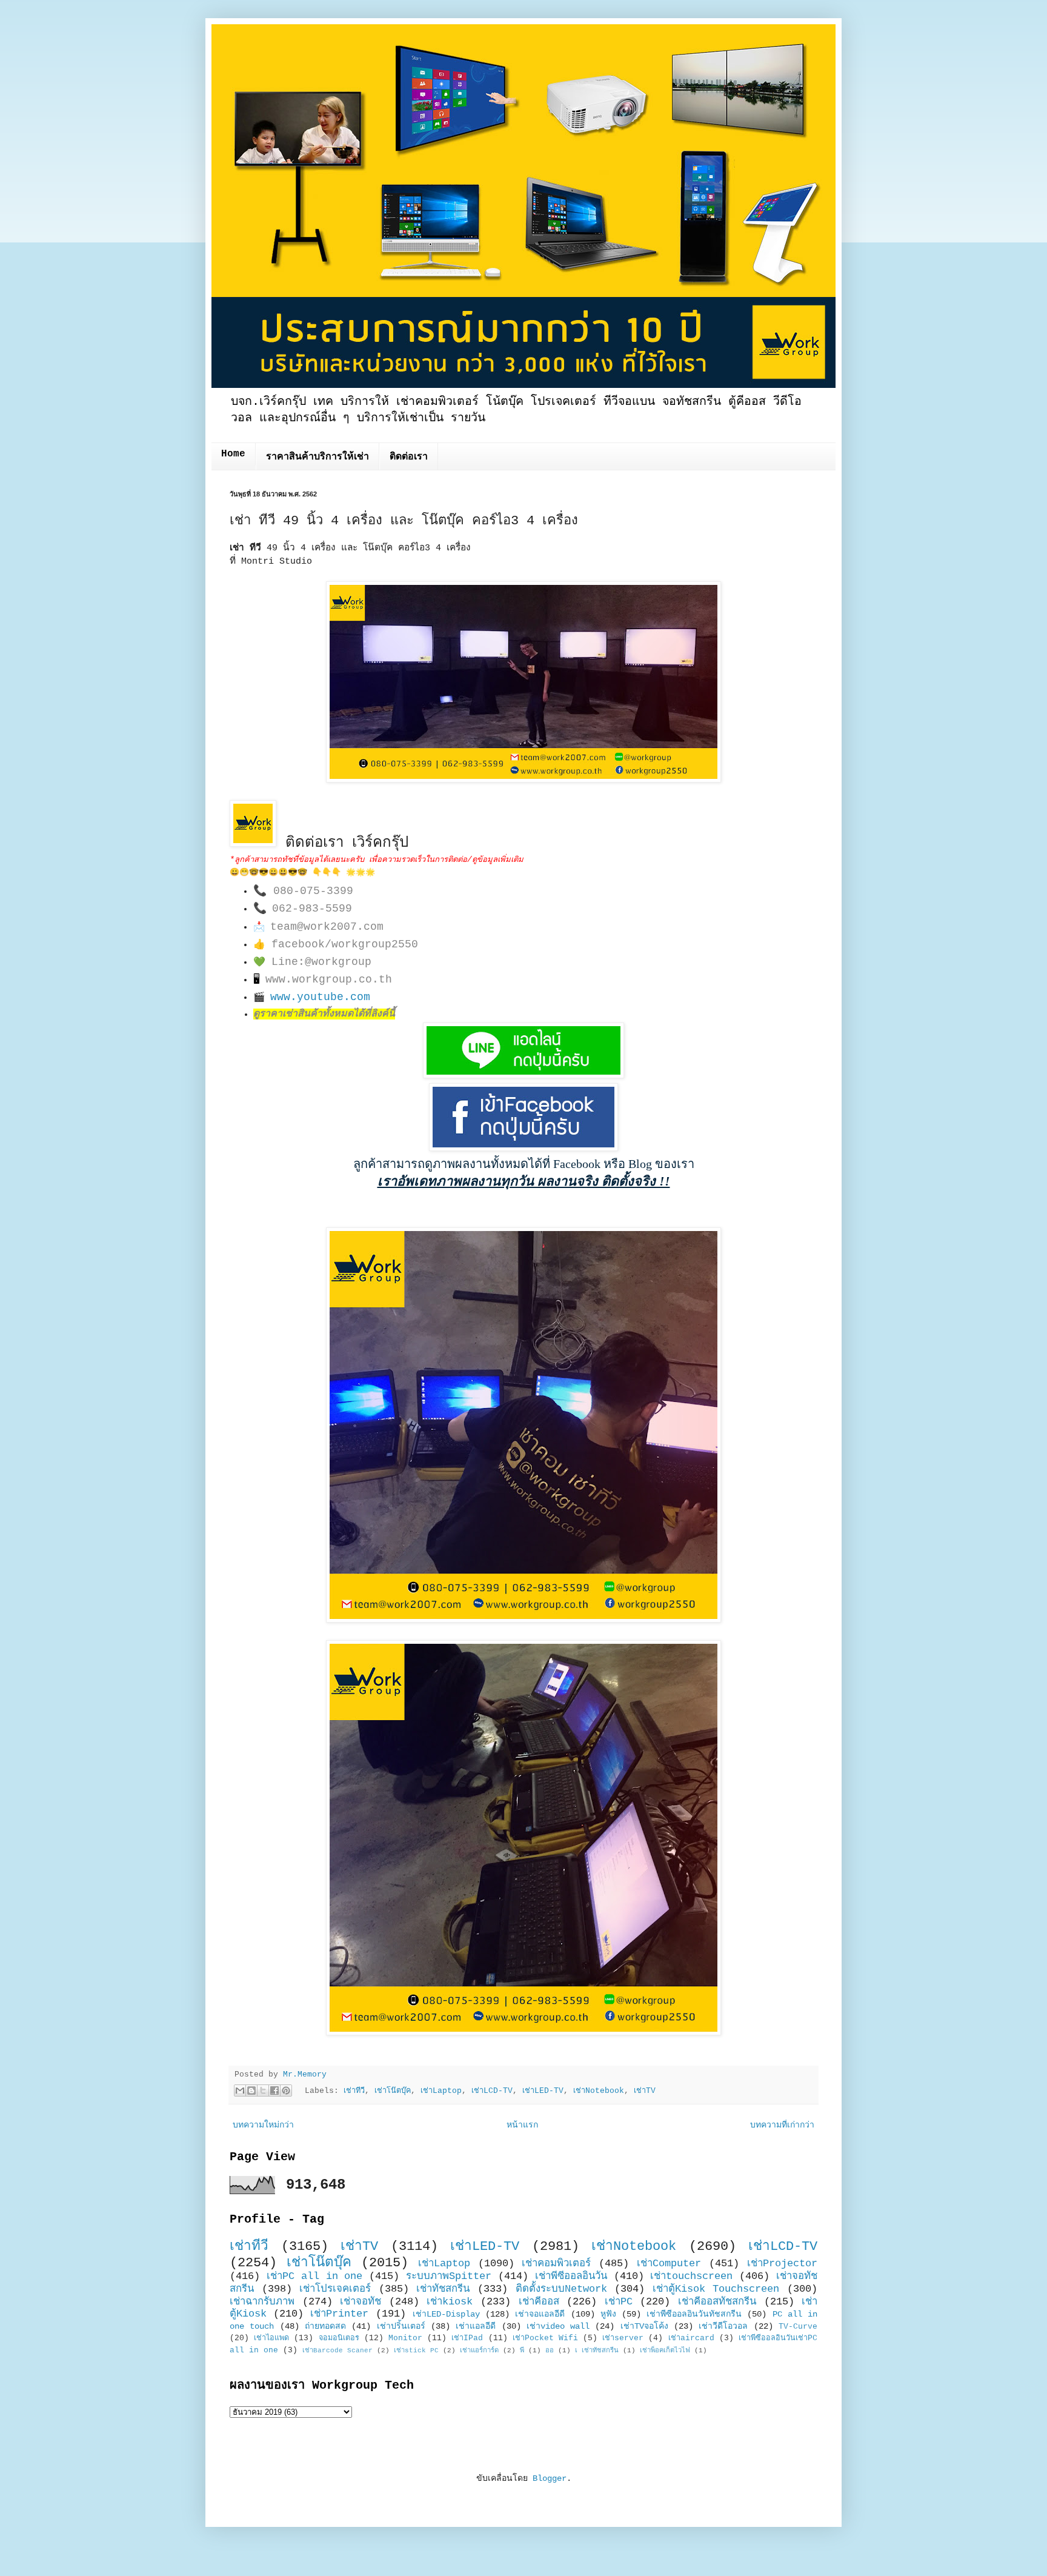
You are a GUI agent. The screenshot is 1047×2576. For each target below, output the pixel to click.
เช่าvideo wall (558, 2326)
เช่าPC (619, 2302)
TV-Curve (798, 2327)
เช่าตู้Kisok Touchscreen (716, 2289)
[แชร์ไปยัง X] (263, 2090)
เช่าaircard (691, 2338)
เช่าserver (623, 2338)
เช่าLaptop (441, 2091)
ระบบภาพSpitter (449, 2276)
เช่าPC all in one (315, 2276)
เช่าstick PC (416, 2351)
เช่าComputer (669, 2264)
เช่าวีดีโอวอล (723, 2326)
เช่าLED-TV (543, 2091)
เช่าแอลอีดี (476, 2326)
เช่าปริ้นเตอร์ (401, 2326)
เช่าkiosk (450, 2302)
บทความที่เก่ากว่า (782, 2125)
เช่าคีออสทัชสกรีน (717, 2302)
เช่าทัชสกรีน (443, 2289)
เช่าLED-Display (446, 2314)
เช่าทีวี (354, 2091)
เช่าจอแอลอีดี (540, 2314)
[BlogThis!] (251, 2090)
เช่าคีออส (539, 2302)
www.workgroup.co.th (329, 979)
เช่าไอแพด (271, 2338)
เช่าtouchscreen (691, 2276)
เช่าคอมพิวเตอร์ (556, 2264)
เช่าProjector (782, 2264)
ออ (550, 2351)
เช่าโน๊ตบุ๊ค (393, 2091)
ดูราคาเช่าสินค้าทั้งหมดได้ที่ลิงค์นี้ (324, 1014)
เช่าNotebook (599, 2091)
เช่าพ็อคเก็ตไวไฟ (665, 2351)
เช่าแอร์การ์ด (479, 2351)
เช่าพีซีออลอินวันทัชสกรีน (694, 2314)
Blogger (550, 2478)
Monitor (405, 2338)
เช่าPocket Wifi (545, 2338)
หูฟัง (608, 2314)
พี (522, 2351)
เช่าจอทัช (361, 2302)
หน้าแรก (522, 2125)
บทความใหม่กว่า (263, 2125)
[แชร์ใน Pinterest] (286, 2090)
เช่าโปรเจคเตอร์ (335, 2289)
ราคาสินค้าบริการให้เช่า (317, 457)
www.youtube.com (320, 997)
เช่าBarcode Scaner (337, 2351)
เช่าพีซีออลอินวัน (571, 2276)
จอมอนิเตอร (339, 2338)
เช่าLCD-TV (492, 2091)
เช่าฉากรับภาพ (262, 2302)
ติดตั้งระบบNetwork (561, 2289)
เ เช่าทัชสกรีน (597, 2351)
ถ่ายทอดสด (325, 2326)
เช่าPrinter (339, 2314)
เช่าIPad (467, 2338)
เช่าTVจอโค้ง (644, 2326)
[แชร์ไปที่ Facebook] (274, 2090)
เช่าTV (645, 2091)
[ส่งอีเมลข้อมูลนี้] (240, 2090)
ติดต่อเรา (409, 457)
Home (233, 454)
